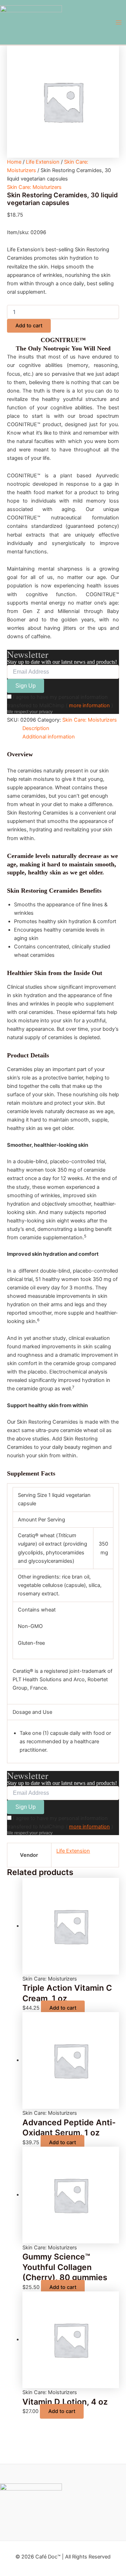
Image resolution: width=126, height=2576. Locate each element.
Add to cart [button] (63, 2008)
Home (14, 162)
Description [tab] (36, 728)
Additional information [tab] (49, 737)
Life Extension (43, 162)
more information (89, 706)
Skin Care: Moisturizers (34, 187)
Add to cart (29, 326)
